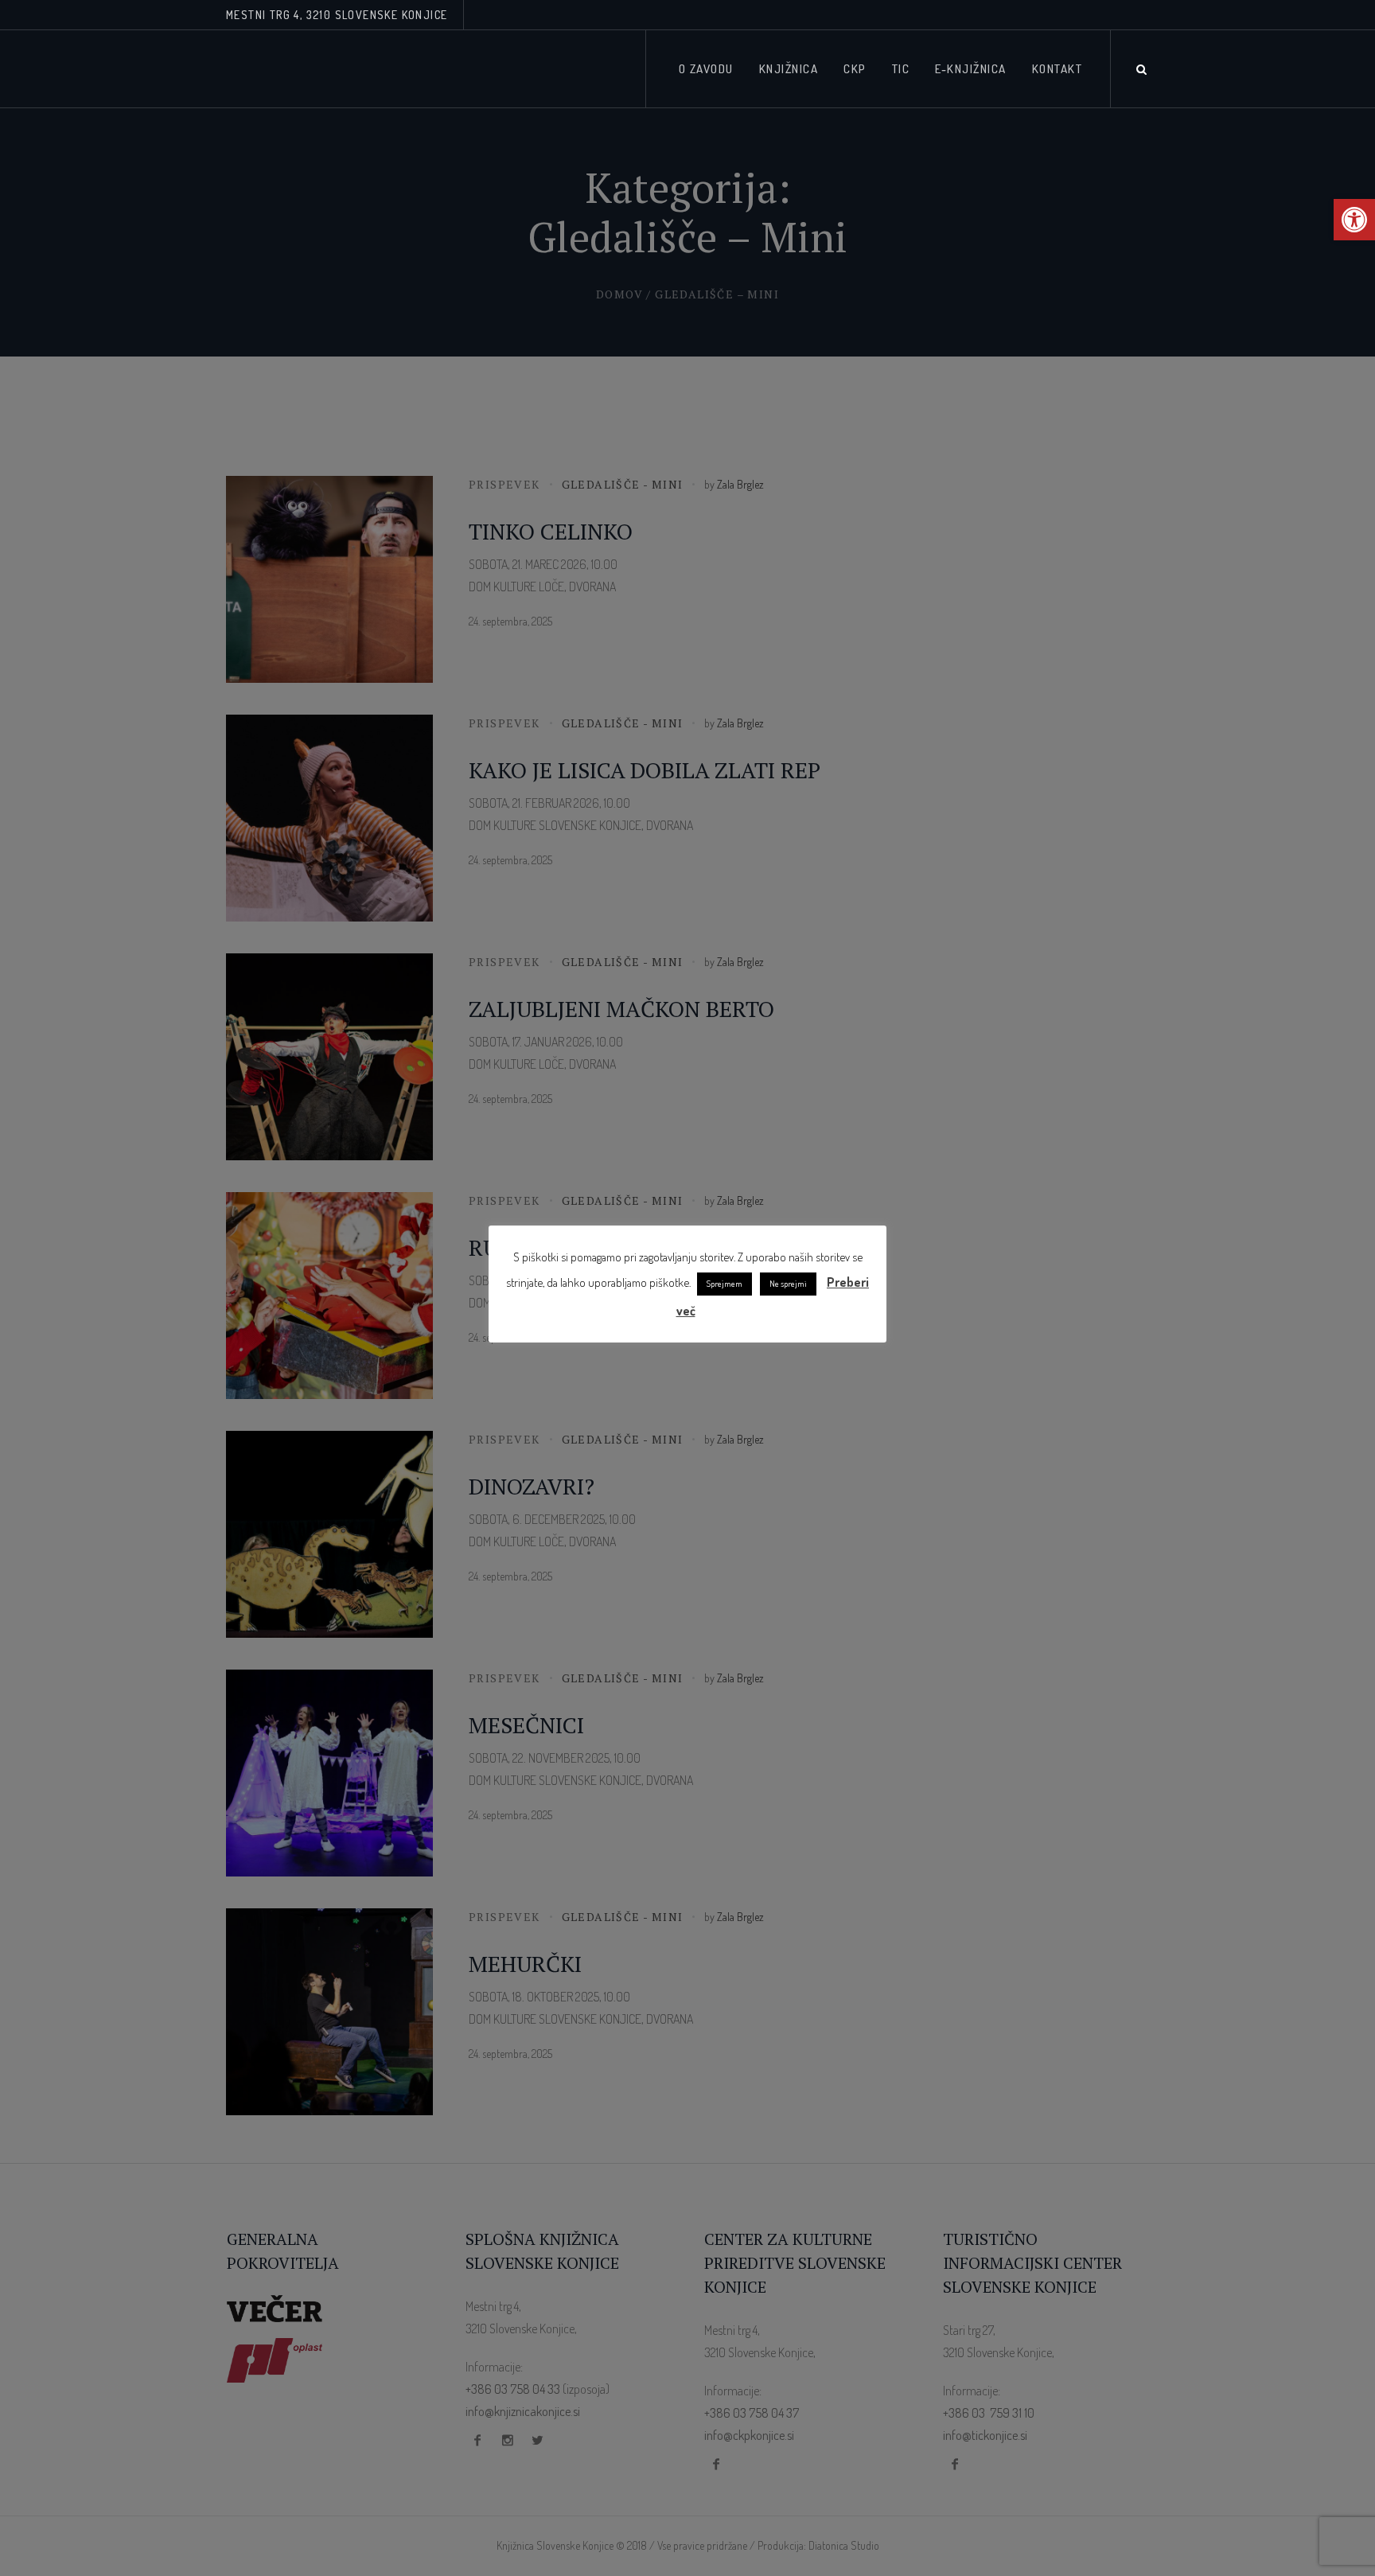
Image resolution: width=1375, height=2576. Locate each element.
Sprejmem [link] (725, 1284)
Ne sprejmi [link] (788, 1284)
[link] (1354, 220)
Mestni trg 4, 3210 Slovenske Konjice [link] (337, 15)
